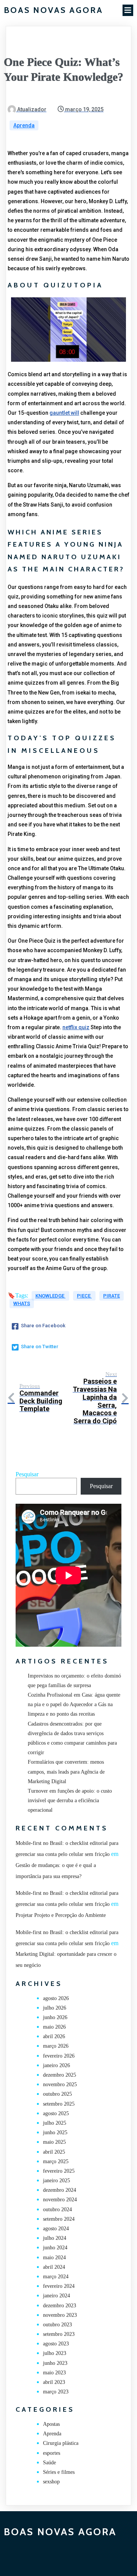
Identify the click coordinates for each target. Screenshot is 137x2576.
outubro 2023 (57, 2325)
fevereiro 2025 (59, 2171)
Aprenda (24, 125)
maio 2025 (54, 2142)
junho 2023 (55, 2363)
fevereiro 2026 (59, 2056)
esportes (52, 2453)
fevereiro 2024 (59, 2286)
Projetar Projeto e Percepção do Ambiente (61, 1915)
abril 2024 (54, 2267)
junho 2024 (55, 2248)
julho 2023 (55, 2353)
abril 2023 (54, 2382)
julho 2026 (55, 2008)
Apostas (51, 2424)
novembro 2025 (60, 2084)
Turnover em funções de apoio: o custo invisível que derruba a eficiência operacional (70, 1800)
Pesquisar (27, 1474)
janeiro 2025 (57, 2181)
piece (84, 1296)
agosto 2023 (56, 2344)
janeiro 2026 (57, 2065)
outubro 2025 (57, 2094)
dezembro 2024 (60, 2190)
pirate (112, 1296)
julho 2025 (55, 2123)
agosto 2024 (56, 2229)
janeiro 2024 (57, 2296)
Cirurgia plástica (61, 2443)
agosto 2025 (56, 2113)
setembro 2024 (59, 2219)
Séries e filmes (59, 2472)
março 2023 (56, 2392)
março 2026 (56, 2046)
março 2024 (56, 2277)
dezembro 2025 (60, 2075)
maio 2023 (54, 2373)
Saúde (49, 2463)
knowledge (50, 1296)
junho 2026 (55, 2017)
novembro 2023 (60, 2315)
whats (22, 1303)
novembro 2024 (60, 2200)
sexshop (51, 2482)
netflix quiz (76, 1027)
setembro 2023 (59, 2334)
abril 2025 (54, 2152)
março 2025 (56, 2161)
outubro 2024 (57, 2209)
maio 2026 (54, 2027)
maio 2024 (54, 2258)
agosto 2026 (56, 1998)
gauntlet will (64, 413)
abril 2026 (54, 2036)
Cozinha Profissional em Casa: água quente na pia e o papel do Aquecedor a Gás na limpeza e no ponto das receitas (74, 1704)
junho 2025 (55, 2132)
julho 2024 (55, 2238)
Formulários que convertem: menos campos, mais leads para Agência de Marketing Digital (66, 1772)
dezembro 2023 (60, 2306)
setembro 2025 (59, 2104)
